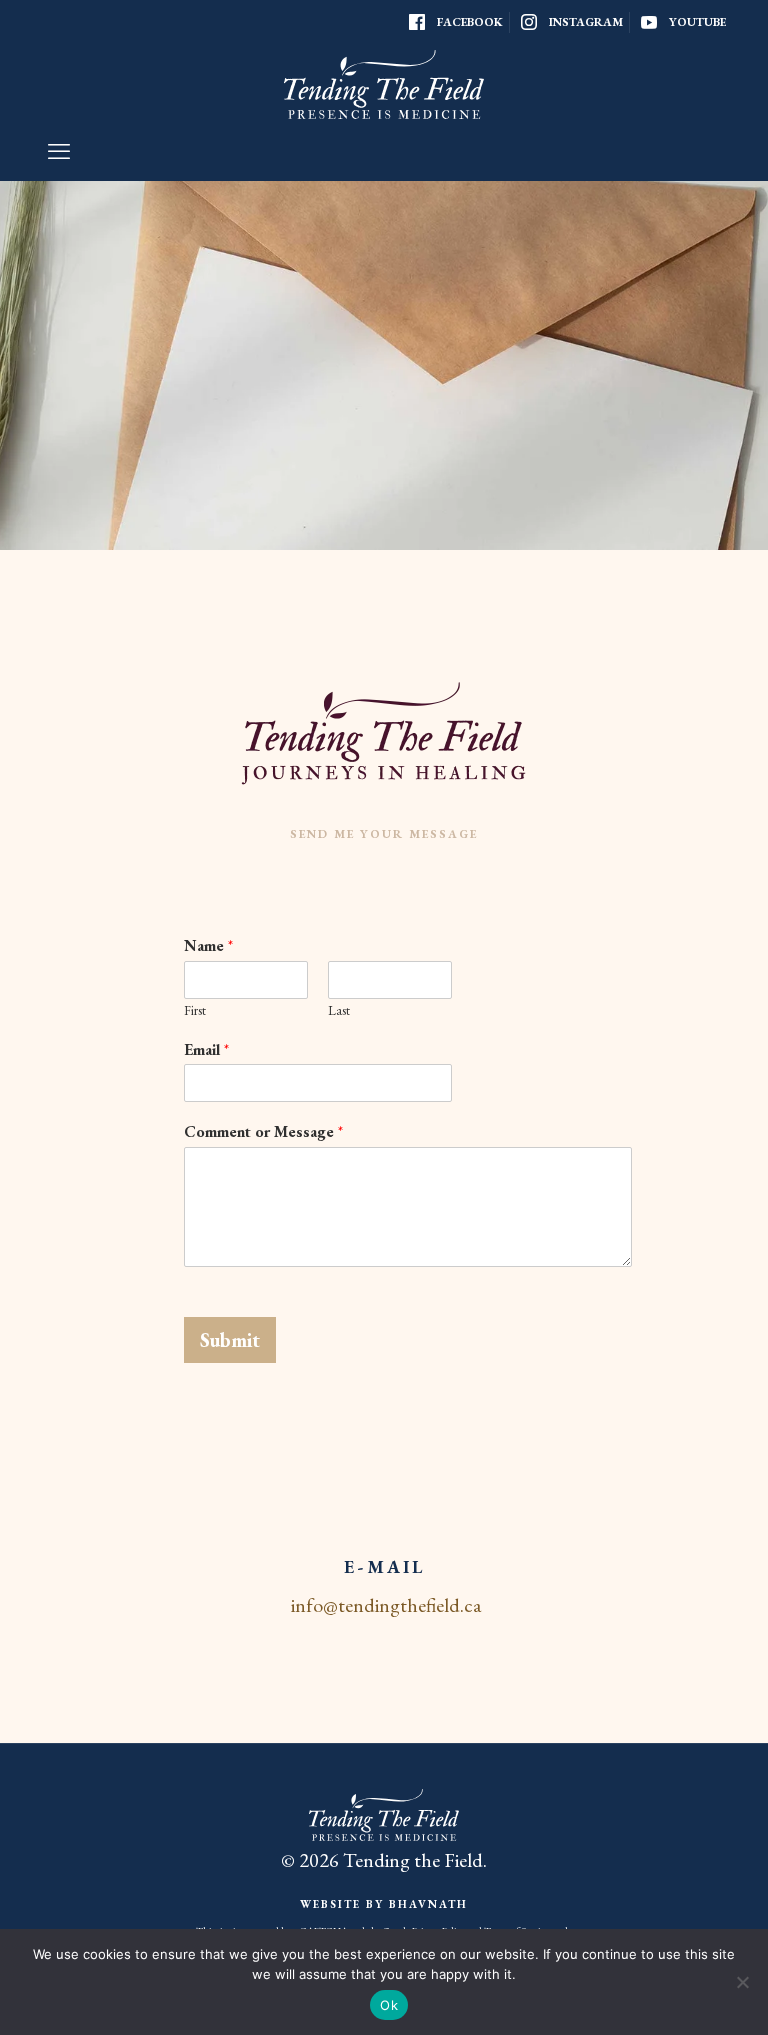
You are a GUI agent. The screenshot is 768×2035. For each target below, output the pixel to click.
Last (339, 1011)
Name (208, 946)
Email (206, 1050)
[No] (743, 1982)
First (195, 1011)
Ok (389, 2005)
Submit (230, 1340)
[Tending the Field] (384, 84)
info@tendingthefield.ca (386, 1605)
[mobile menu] (59, 152)
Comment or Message (263, 1132)
